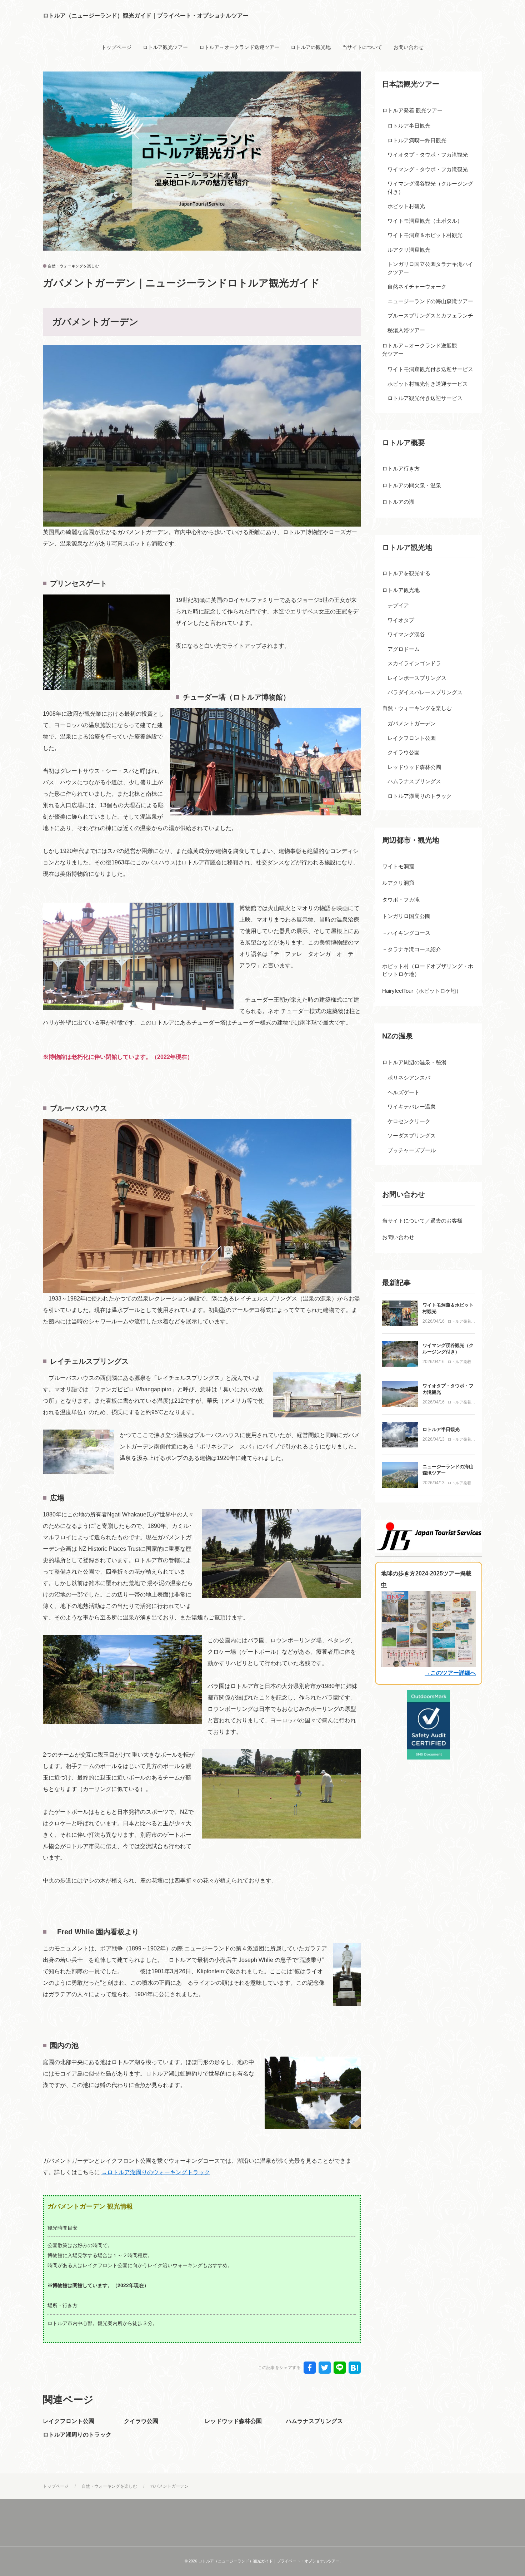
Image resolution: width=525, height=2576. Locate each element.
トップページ (116, 47)
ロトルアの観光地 (311, 47)
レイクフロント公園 (69, 2421)
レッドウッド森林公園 (233, 2421)
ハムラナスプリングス (314, 2421)
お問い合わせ (409, 47)
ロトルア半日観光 (441, 1429)
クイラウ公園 (141, 2421)
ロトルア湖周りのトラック (77, 2435)
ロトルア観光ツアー (165, 47)
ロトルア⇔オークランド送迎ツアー (239, 47)
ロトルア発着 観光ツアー (459, 1322)
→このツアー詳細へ (450, 1673)
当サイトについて (362, 47)
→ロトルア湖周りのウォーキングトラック (156, 2172)
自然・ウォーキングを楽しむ (73, 266)
